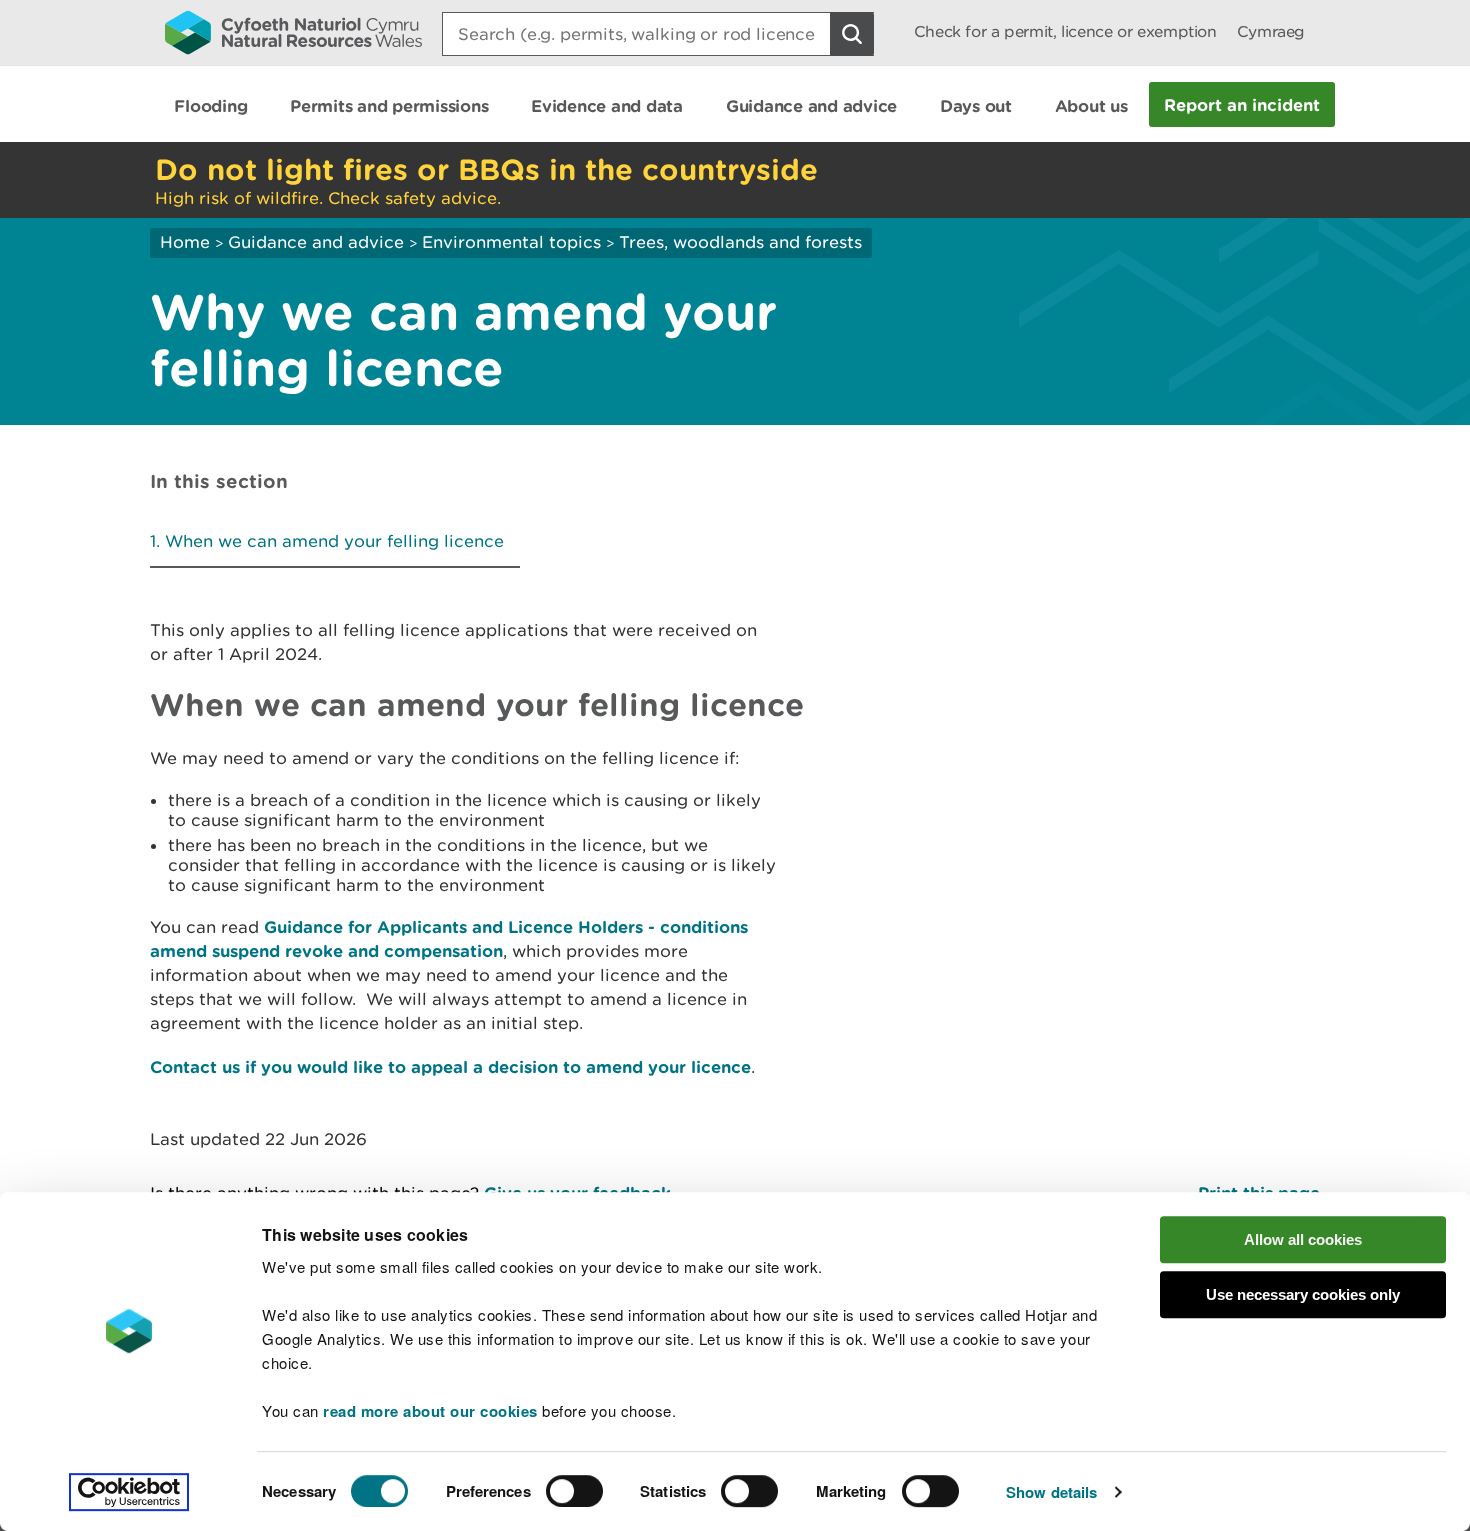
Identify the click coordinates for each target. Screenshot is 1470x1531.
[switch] (574, 1491)
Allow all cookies (1303, 1239)
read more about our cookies (430, 1411)
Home (185, 242)
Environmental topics (511, 242)
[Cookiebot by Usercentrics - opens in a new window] (129, 1492)
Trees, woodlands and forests (740, 242)
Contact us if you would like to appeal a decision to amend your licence (450, 1066)
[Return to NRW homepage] (293, 32)
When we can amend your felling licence (334, 541)
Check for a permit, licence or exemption (1065, 31)
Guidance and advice (316, 242)
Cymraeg (1271, 31)
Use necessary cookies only (1303, 1294)
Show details (1051, 1492)
